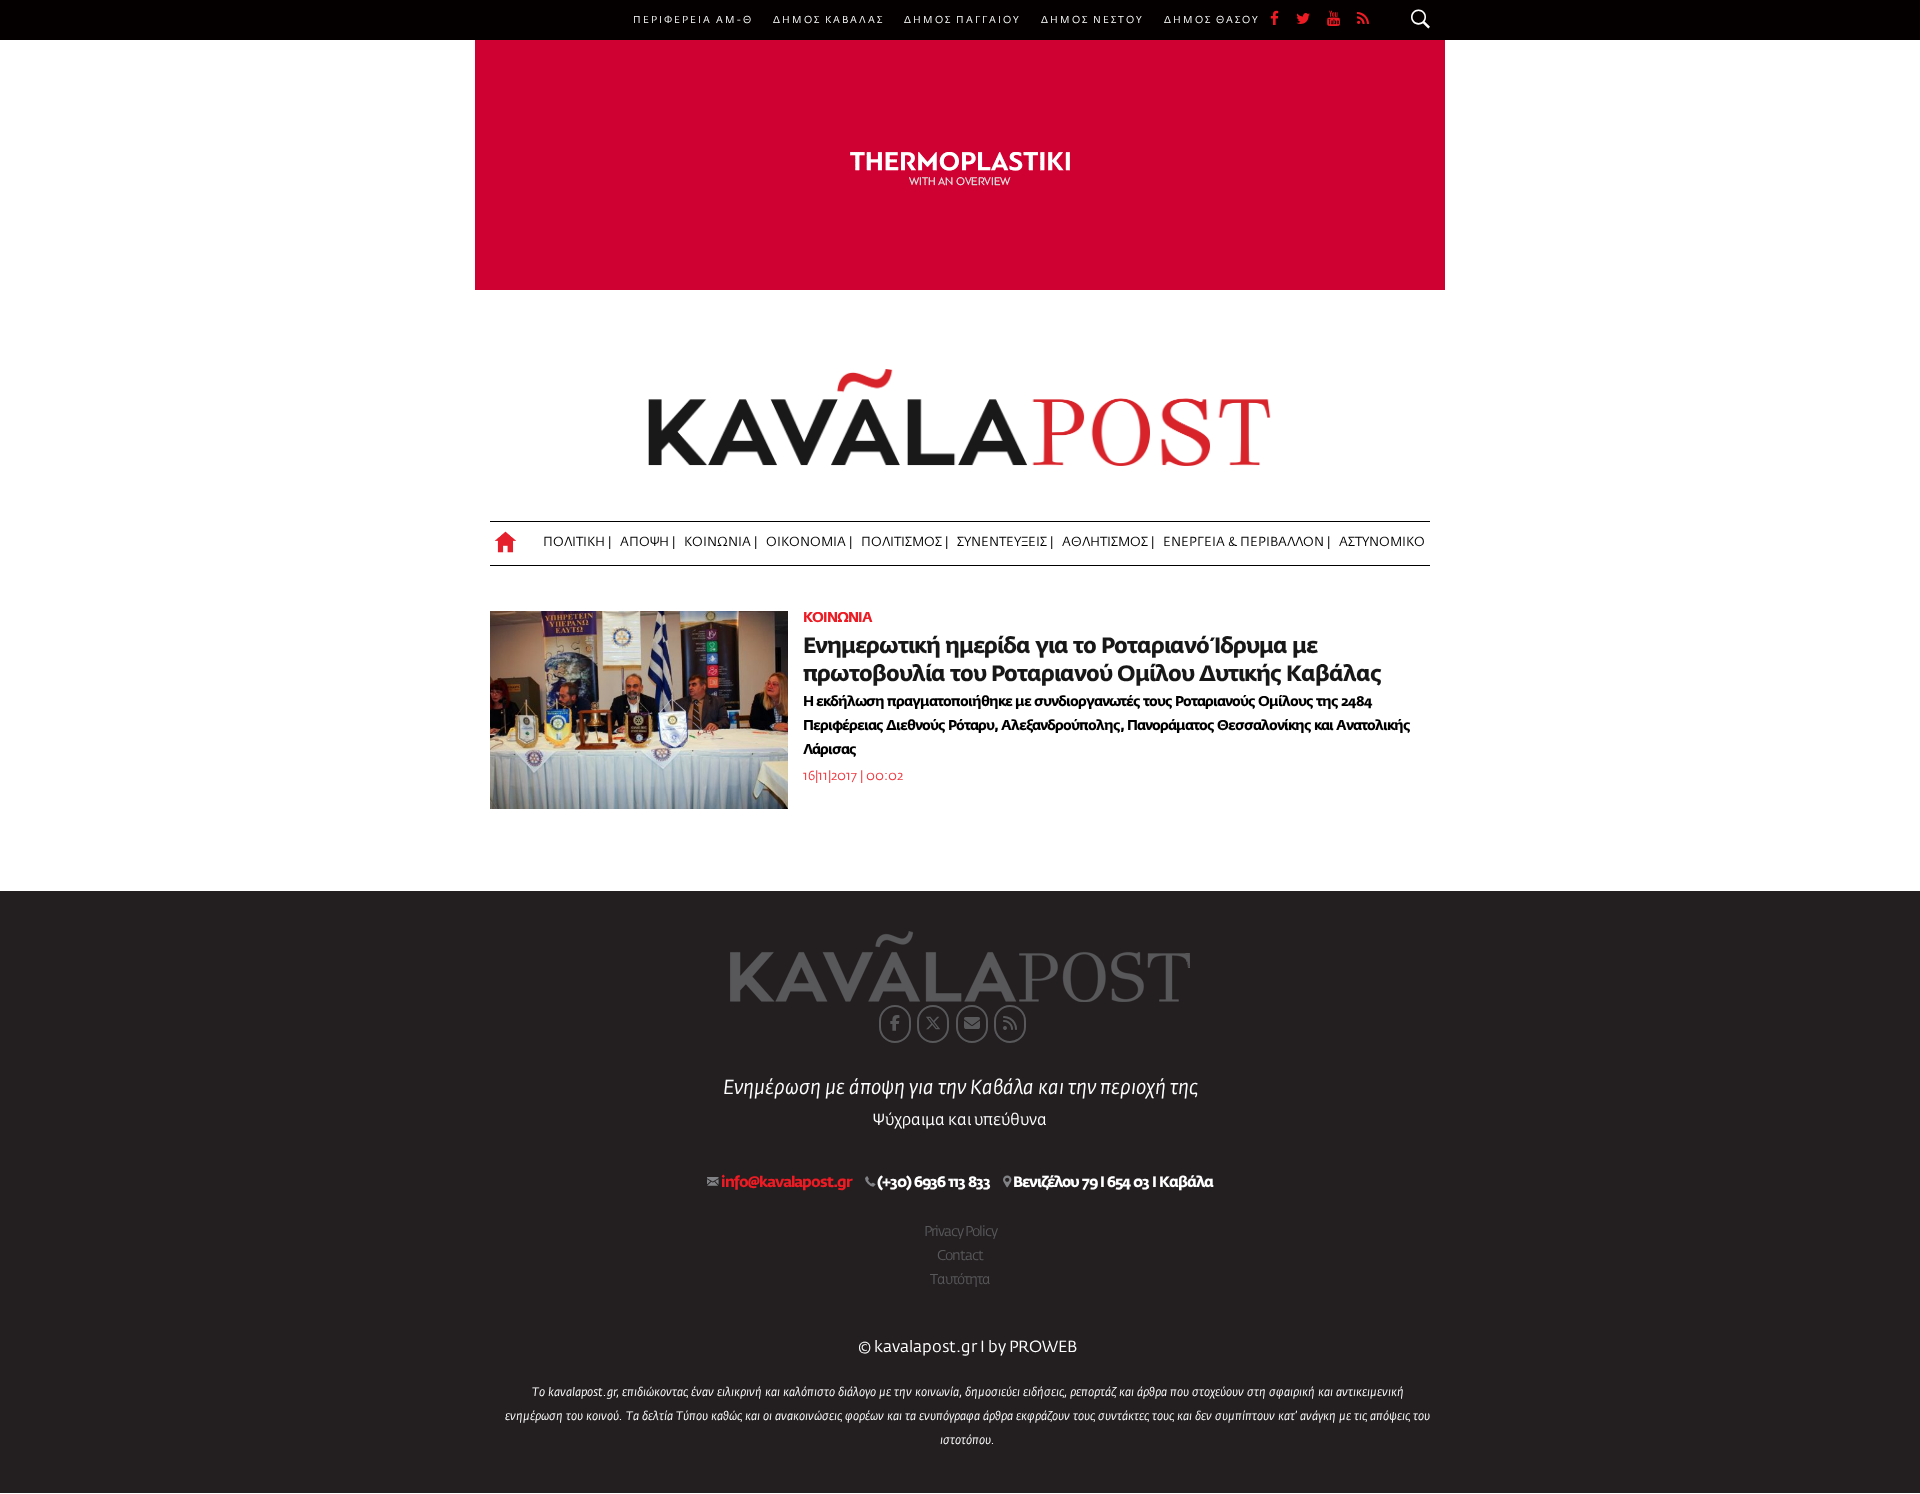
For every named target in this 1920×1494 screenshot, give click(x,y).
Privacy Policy (960, 1232)
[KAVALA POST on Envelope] (972, 1024)
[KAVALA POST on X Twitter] (933, 1024)
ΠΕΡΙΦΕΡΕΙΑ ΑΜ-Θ (693, 20)
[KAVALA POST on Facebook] (895, 1024)
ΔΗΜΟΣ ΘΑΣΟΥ (1212, 20)
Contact (960, 1256)
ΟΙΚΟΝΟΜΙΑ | (809, 542)
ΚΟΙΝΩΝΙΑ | (720, 542)
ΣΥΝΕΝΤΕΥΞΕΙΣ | (1005, 542)
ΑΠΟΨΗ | (647, 542)
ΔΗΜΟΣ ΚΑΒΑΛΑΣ (828, 20)
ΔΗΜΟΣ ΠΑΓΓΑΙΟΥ (962, 20)
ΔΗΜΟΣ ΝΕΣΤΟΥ (1092, 20)
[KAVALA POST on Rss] (1010, 1024)
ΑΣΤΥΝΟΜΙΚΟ (1382, 542)
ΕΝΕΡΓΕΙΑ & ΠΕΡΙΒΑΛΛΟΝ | (1246, 542)
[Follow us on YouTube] (1342, 20)
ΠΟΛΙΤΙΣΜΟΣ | (904, 542)
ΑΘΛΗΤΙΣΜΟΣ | (1108, 542)
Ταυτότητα (960, 1280)
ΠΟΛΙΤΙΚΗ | (577, 542)
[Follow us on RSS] (1364, 20)
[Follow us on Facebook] (1283, 20)
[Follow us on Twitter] (1311, 20)
